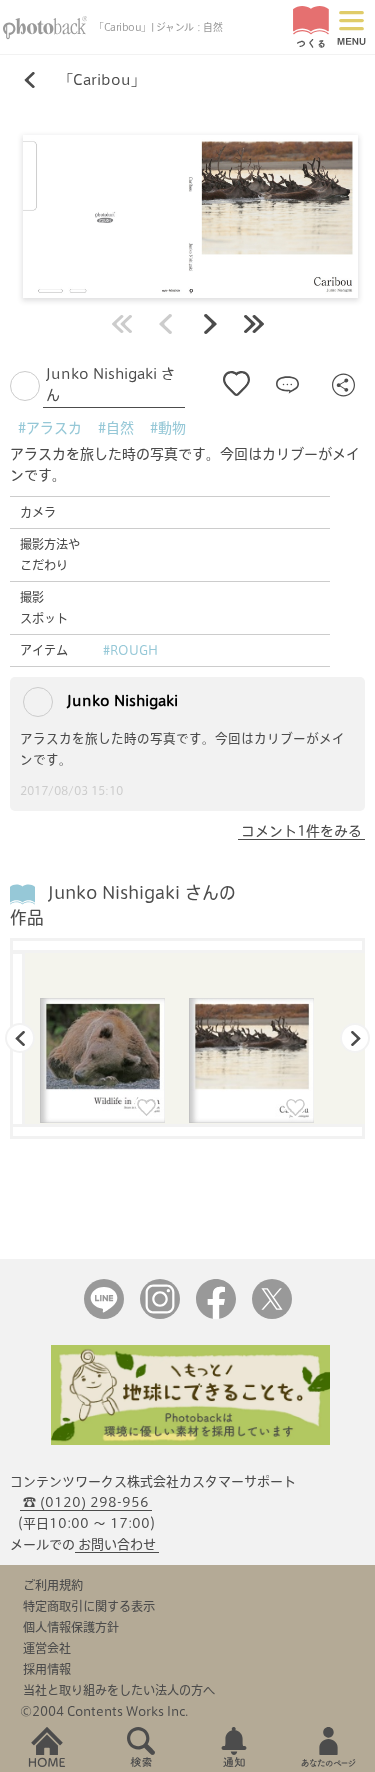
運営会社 (47, 1648)
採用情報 (47, 1669)
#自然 (116, 428)
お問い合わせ (117, 1544)
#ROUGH (130, 650)
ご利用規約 (53, 1585)
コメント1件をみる (301, 831)
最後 (254, 324)
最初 (122, 324)
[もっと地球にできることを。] (191, 1440)
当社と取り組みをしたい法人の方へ (119, 1690)
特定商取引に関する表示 (89, 1606)
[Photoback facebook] (216, 1314)
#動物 (168, 428)
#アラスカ (50, 428)
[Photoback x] (272, 1314)
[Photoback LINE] (104, 1314)
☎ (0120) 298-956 (86, 1502)
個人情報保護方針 (71, 1627)
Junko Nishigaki (120, 701)
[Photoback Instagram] (160, 1314)
